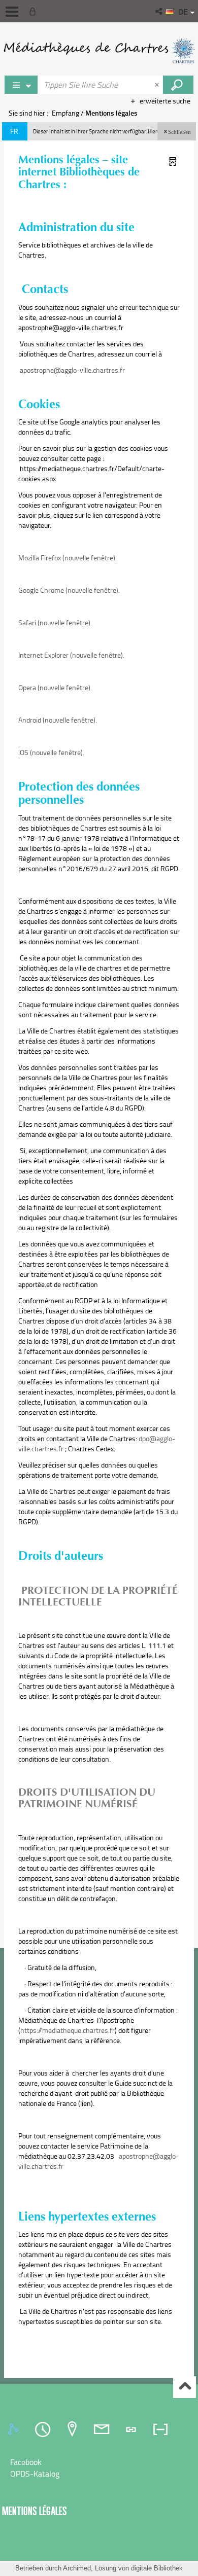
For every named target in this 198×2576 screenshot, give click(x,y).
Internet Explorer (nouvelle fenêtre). (71, 655)
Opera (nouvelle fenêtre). (55, 687)
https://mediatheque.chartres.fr (68, 2030)
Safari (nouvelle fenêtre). (55, 622)
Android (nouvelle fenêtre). (58, 720)
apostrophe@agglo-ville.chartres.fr (72, 370)
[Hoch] (185, 2387)
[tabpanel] (99, 2468)
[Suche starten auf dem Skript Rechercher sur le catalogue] (178, 85)
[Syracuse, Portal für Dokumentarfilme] (99, 51)
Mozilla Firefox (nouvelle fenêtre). (68, 558)
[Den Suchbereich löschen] (158, 85)
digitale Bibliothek (157, 2568)
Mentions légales (35, 2511)
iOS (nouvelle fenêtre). (51, 752)
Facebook (26, 2462)
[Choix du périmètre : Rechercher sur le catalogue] (21, 85)
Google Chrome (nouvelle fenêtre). (69, 590)
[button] (160, 11)
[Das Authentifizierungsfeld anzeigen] (35, 11)
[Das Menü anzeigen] (12, 12)
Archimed (77, 2568)
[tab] (15, 2429)
